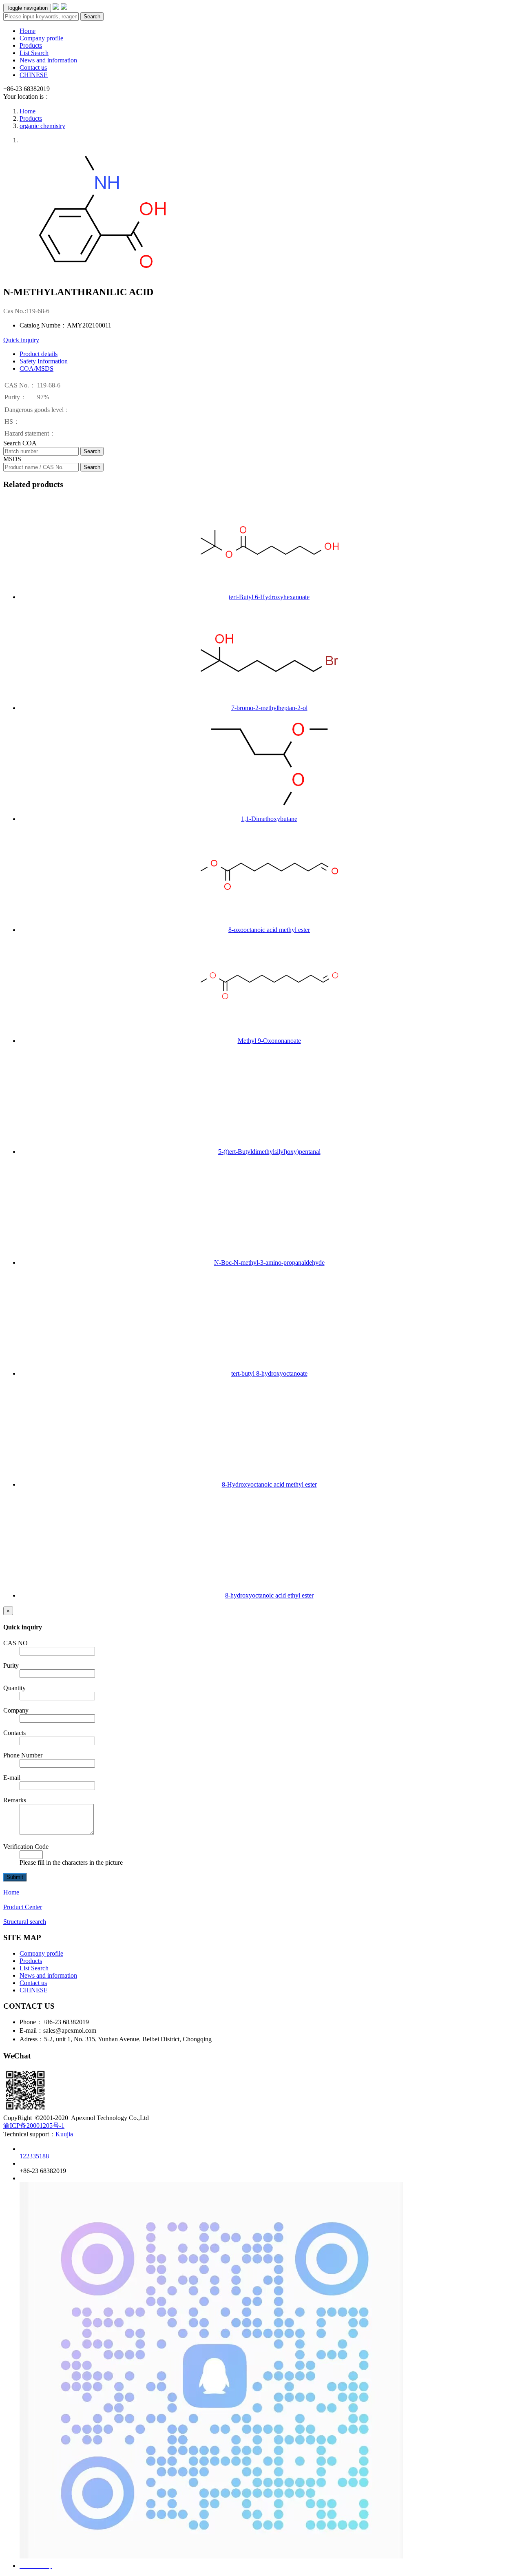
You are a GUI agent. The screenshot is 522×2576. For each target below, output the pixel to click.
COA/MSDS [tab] (36, 368)
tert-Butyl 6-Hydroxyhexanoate (269, 597)
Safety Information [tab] (44, 361)
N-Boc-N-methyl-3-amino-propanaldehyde (269, 1263)
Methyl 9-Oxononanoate (269, 1041)
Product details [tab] (39, 354)
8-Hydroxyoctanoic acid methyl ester (269, 1484)
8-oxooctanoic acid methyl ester (269, 930)
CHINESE (34, 75)
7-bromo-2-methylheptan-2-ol (269, 708)
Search (92, 17)
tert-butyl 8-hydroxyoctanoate (269, 1373)
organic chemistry (42, 126)
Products (31, 45)
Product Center (23, 1907)
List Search (34, 53)
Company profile (41, 38)
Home (28, 31)
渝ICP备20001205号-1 (34, 2126)
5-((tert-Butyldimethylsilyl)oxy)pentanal (269, 1152)
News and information (48, 60)
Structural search (25, 1922)
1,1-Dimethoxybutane (269, 819)
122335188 (34, 2156)
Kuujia (64, 2134)
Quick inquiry (21, 340)
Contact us (33, 67)
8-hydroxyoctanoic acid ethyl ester (269, 1595)
